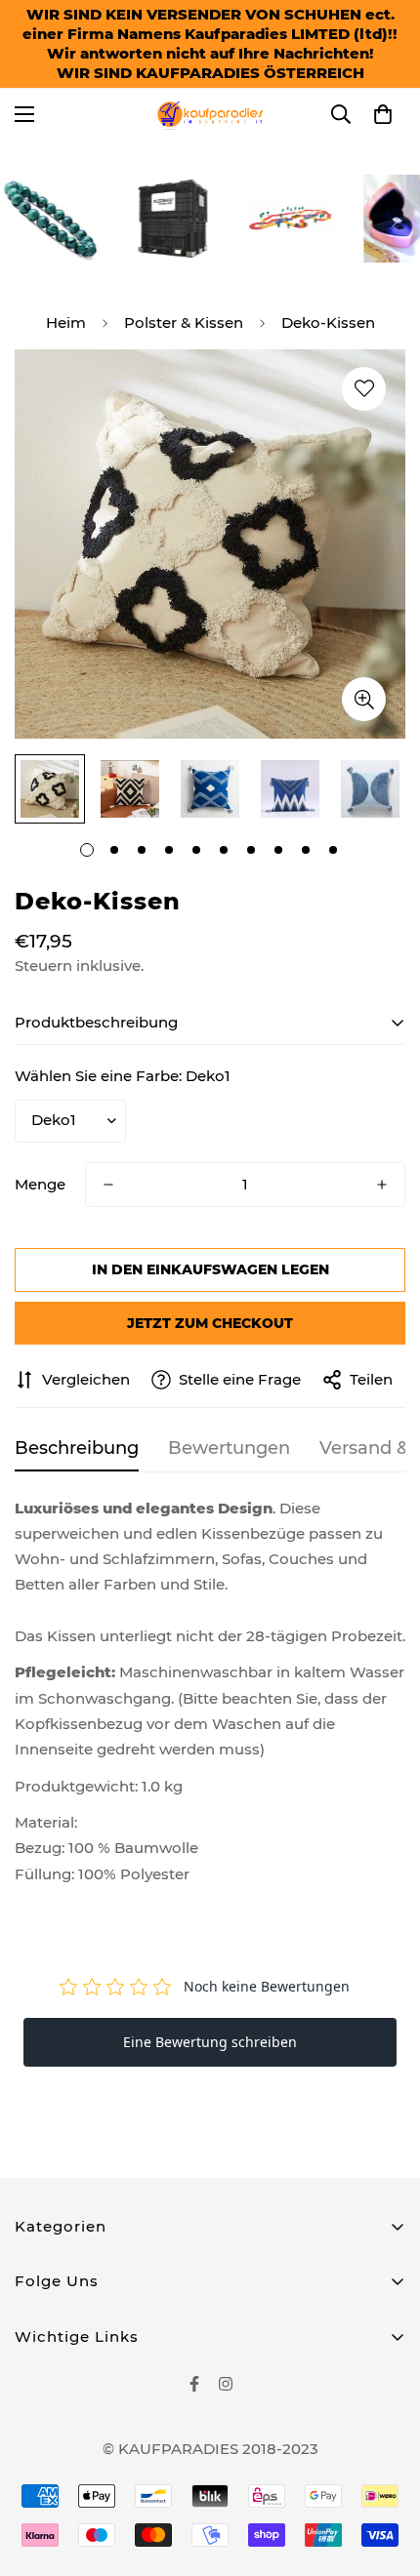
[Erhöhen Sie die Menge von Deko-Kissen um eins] (382, 1185)
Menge (40, 1184)
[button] (383, 114)
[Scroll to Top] (385, 2473)
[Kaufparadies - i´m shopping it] (210, 114)
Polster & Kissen (184, 322)
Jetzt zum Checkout (210, 1323)
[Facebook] (194, 2384)
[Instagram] (226, 2384)
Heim (66, 322)
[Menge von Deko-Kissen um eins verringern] (108, 1185)
